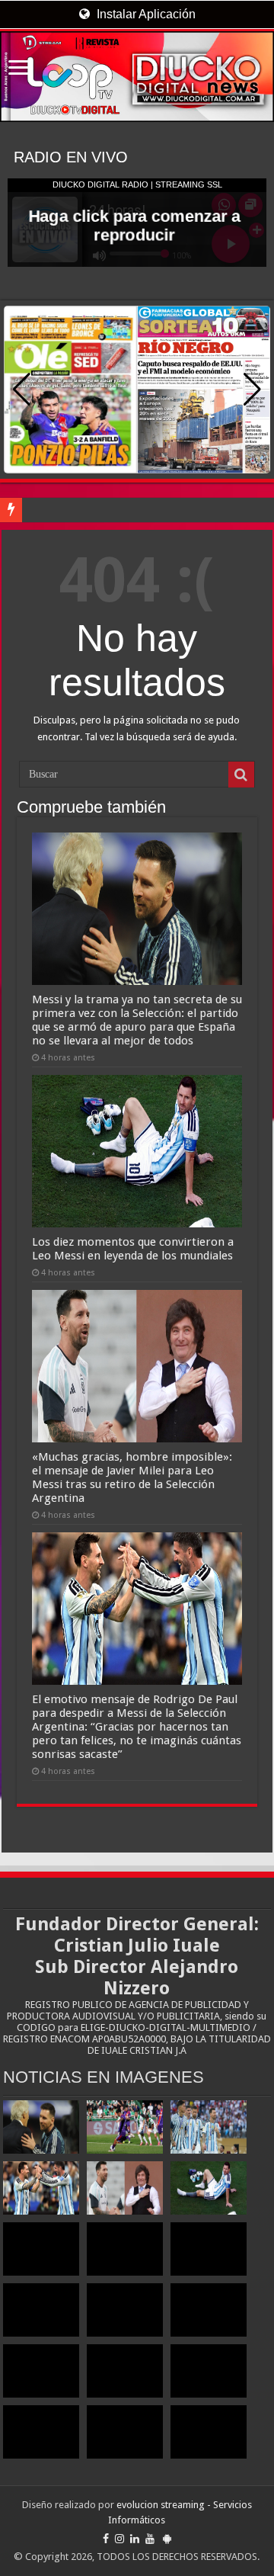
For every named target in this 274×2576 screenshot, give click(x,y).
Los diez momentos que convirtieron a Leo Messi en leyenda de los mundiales (133, 1249)
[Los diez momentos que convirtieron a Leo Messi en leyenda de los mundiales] (209, 2188)
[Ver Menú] (19, 69)
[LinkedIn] (135, 2539)
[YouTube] (150, 2539)
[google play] (167, 2539)
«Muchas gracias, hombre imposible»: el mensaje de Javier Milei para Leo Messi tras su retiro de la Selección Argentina (132, 1477)
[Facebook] (106, 2539)
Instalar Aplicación (145, 14)
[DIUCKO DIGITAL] (137, 77)
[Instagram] (119, 2539)
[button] (252, 390)
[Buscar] (241, 775)
